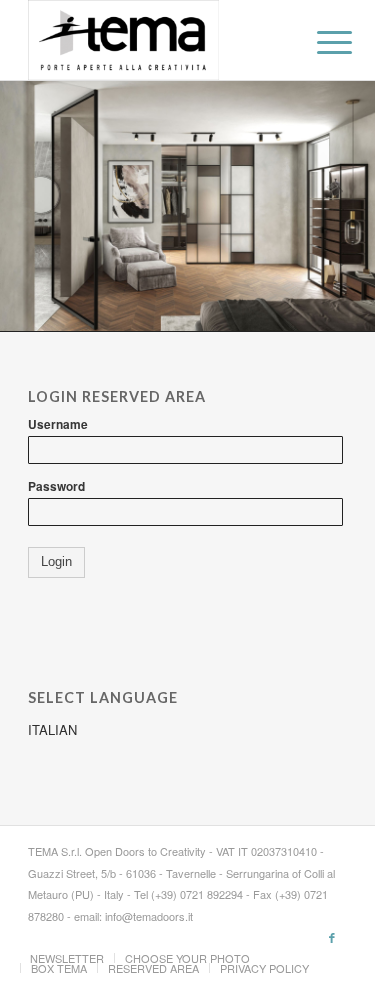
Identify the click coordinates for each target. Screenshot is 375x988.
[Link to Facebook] (332, 937)
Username (58, 424)
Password (56, 486)
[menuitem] (319, 42)
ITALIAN (52, 729)
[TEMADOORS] (155, 40)
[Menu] (319, 42)
